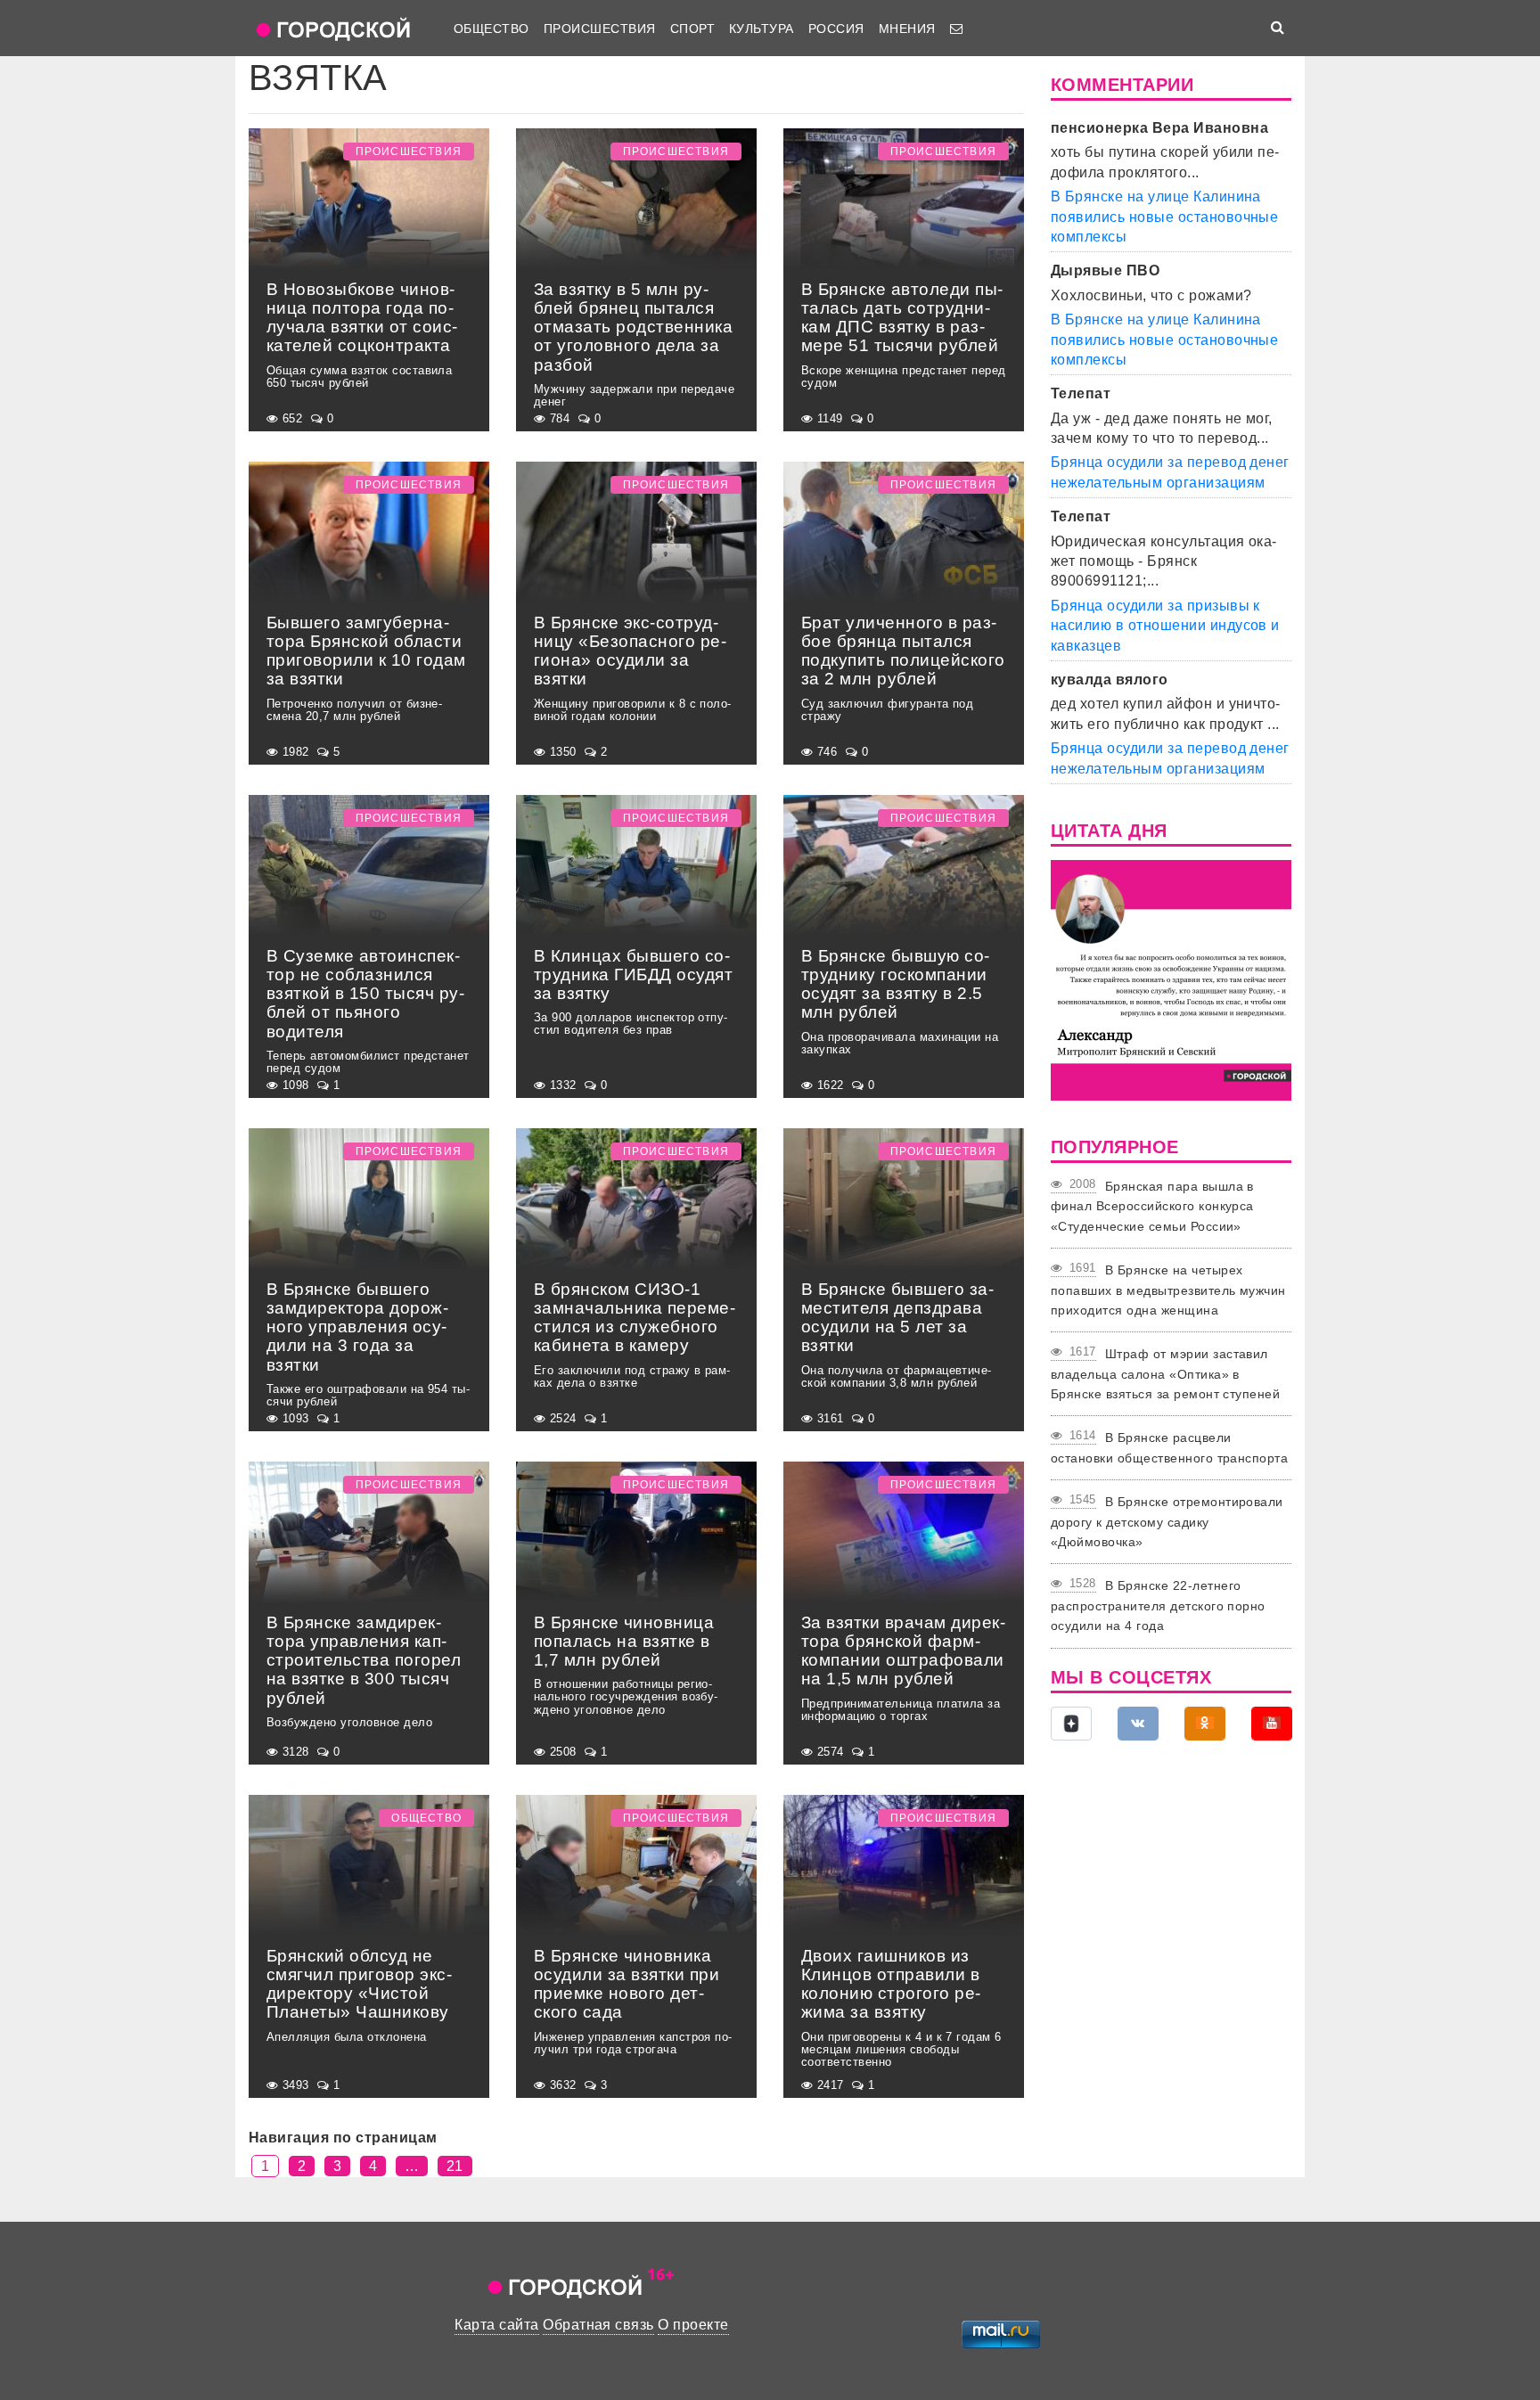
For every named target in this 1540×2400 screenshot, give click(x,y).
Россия (836, 29)
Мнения (907, 29)
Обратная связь (598, 2325)
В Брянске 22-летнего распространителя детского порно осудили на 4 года (1158, 1605)
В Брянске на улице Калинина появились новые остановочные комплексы (1164, 217)
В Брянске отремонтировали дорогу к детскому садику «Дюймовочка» (1167, 1522)
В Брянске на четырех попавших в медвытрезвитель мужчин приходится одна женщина (1168, 1290)
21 (455, 2166)
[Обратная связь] (956, 29)
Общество (491, 29)
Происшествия (600, 29)
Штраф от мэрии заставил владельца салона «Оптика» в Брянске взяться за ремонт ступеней (1165, 1374)
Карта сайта (496, 2325)
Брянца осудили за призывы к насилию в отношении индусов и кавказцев (1165, 626)
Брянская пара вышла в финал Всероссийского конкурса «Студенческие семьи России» (1152, 1206)
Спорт (692, 29)
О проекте (693, 2325)
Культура (762, 29)
